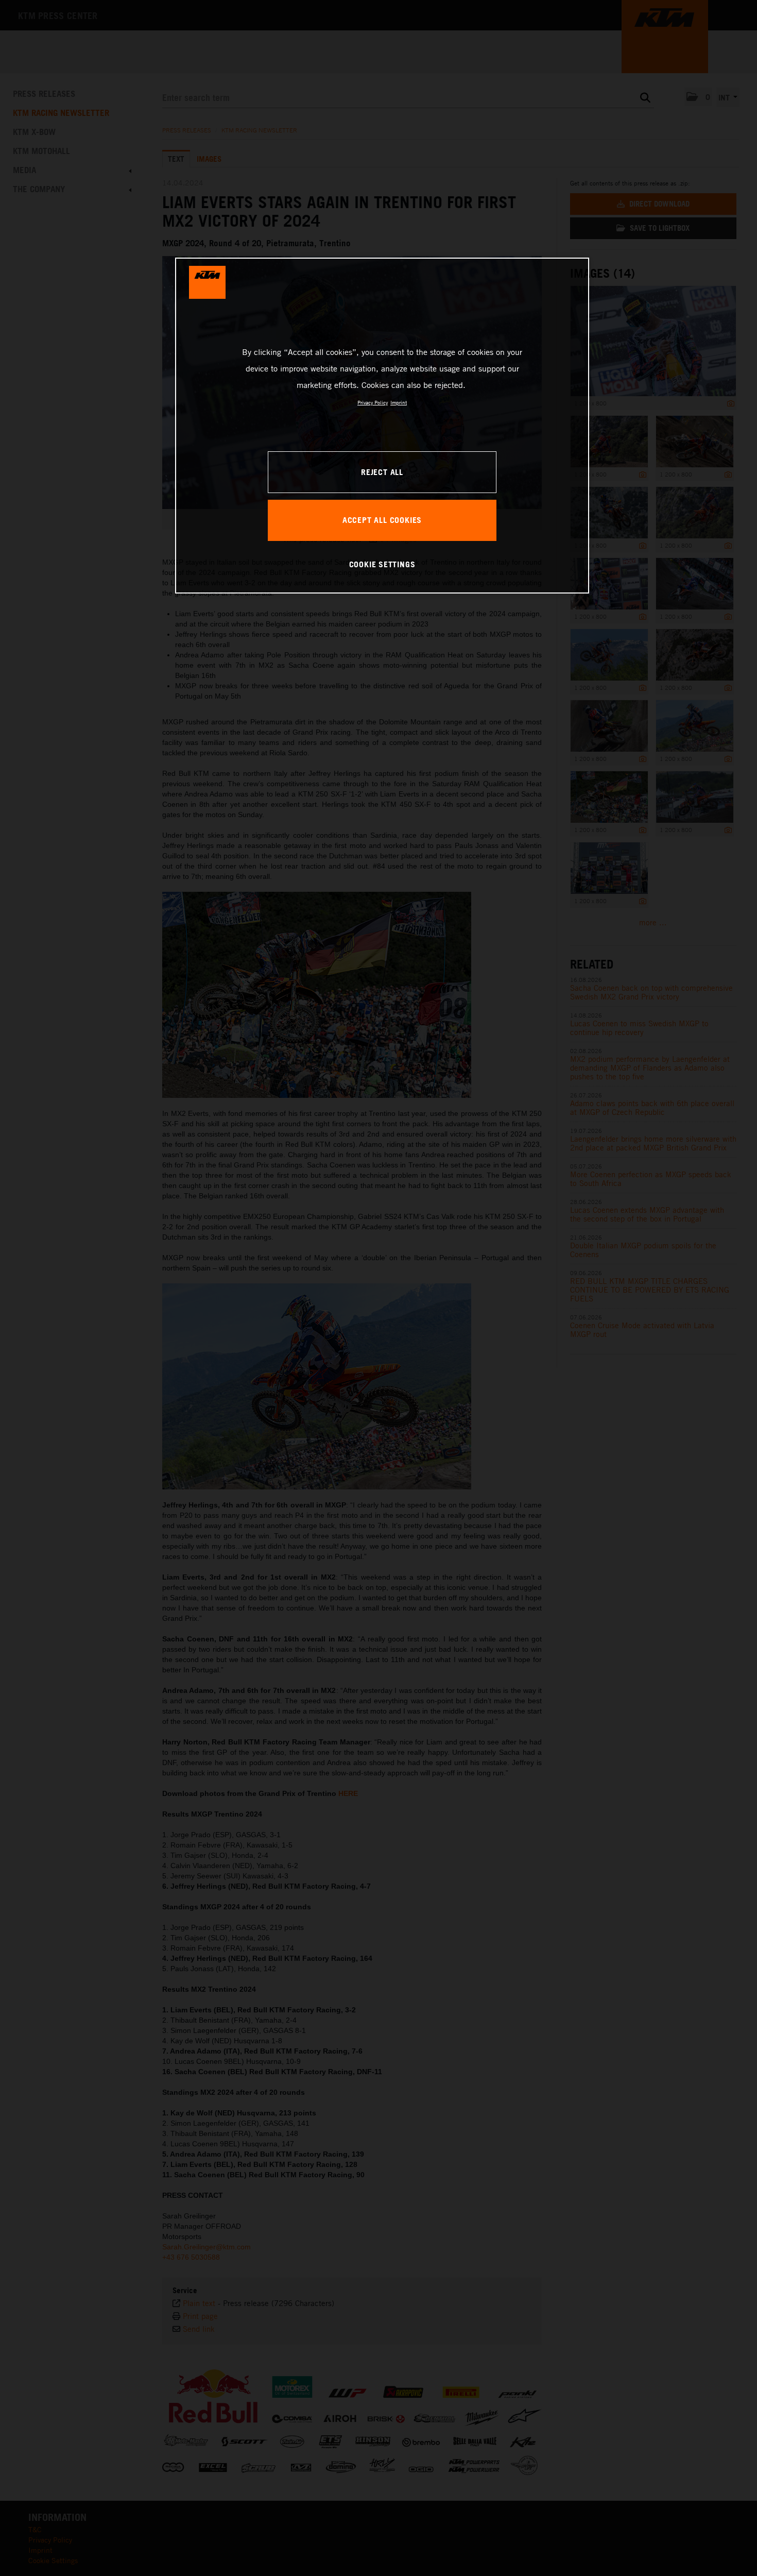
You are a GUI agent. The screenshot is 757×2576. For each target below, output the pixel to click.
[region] (382, 426)
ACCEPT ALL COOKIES (382, 520)
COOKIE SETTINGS (382, 564)
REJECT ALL (382, 472)
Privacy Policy (373, 402)
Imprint (399, 402)
